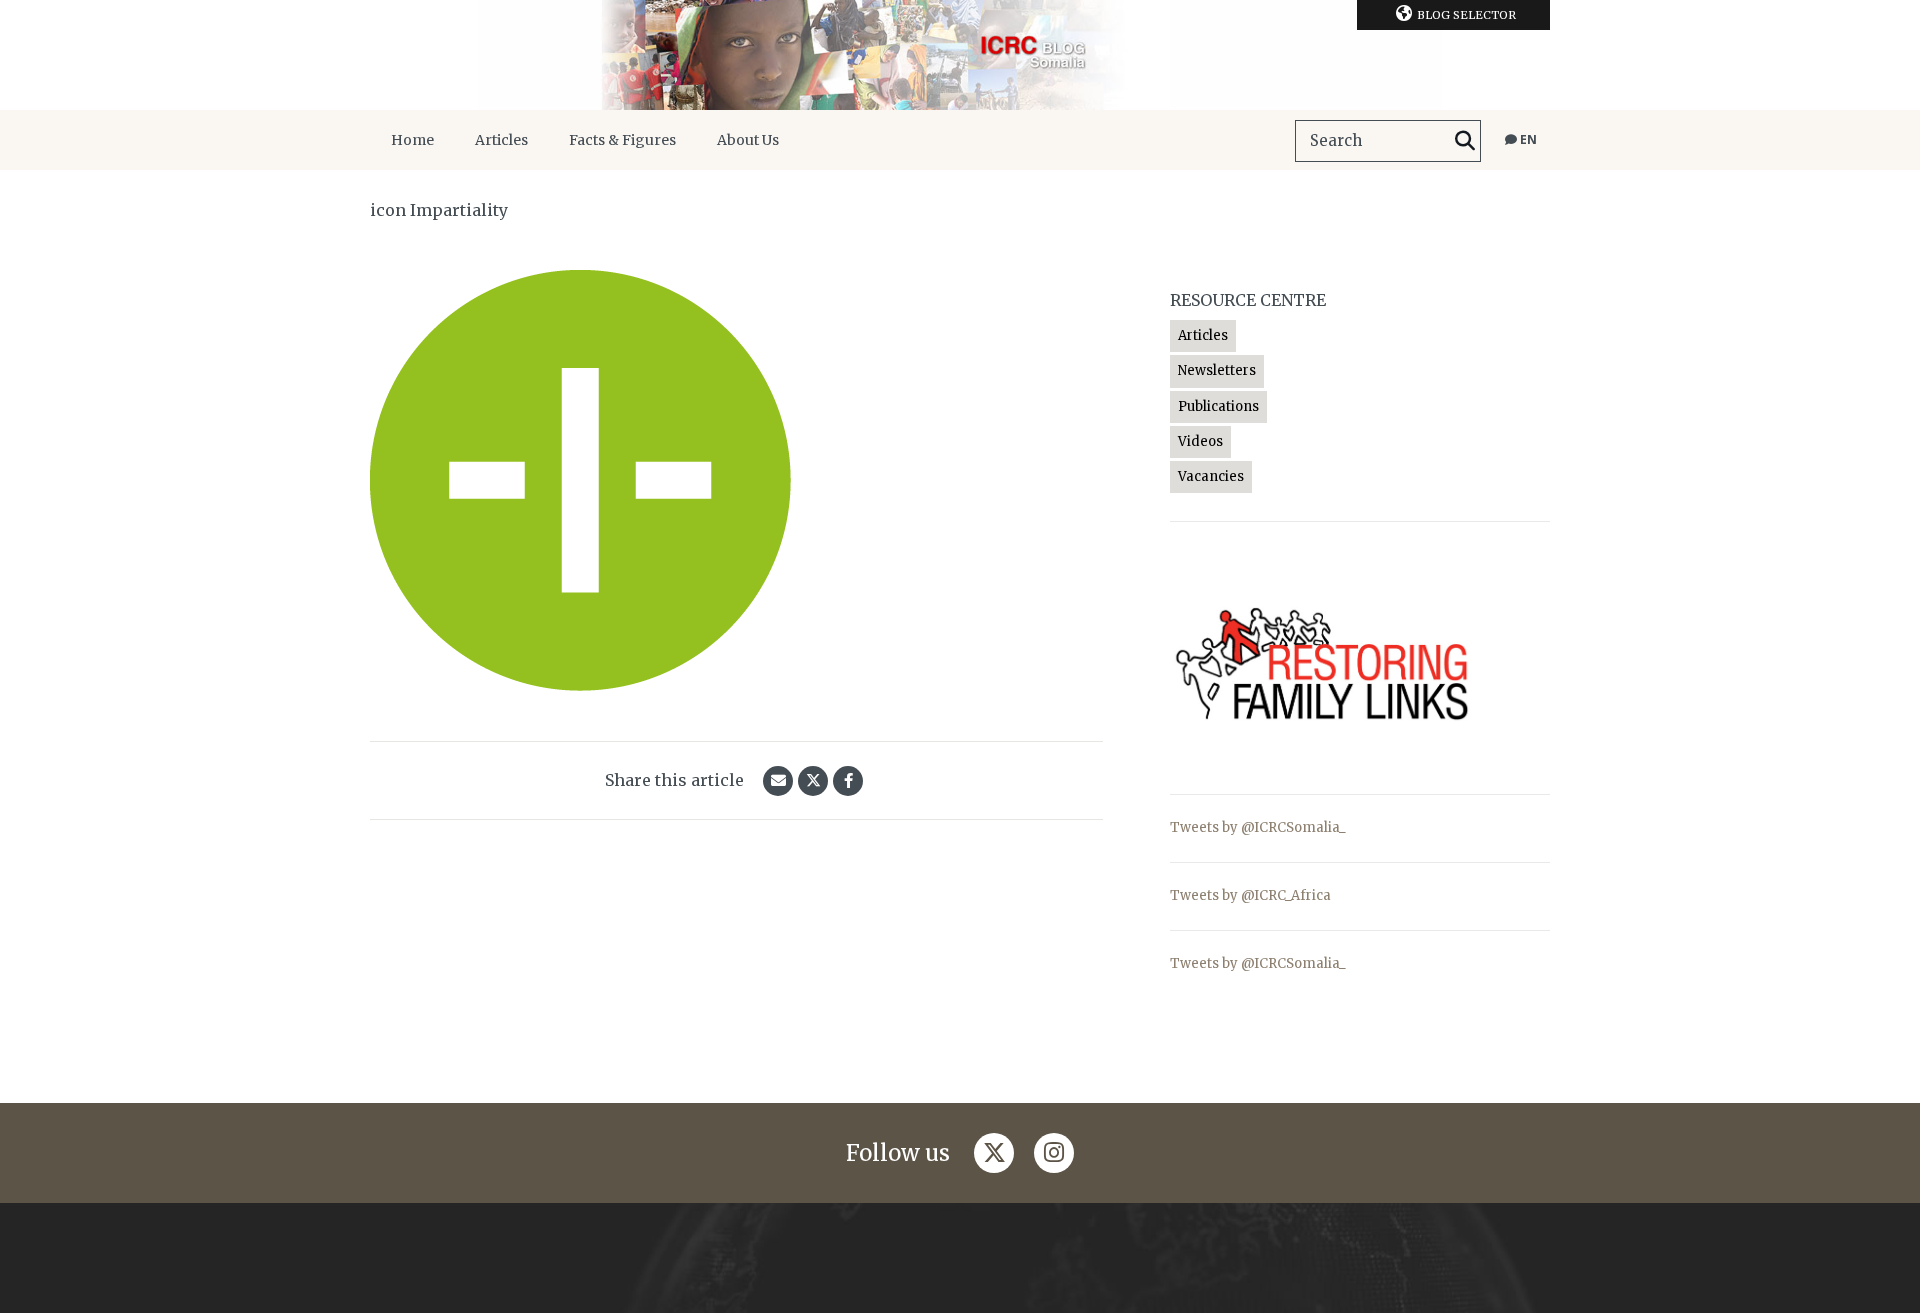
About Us (748, 140)
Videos (1200, 441)
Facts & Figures (622, 140)
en (1527, 139)
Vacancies (1211, 476)
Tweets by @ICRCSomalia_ (1258, 827)
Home (412, 140)
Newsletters (1217, 370)
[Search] (1465, 141)
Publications (1218, 406)
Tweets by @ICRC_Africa (1250, 895)
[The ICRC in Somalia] (960, 55)
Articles (501, 140)
